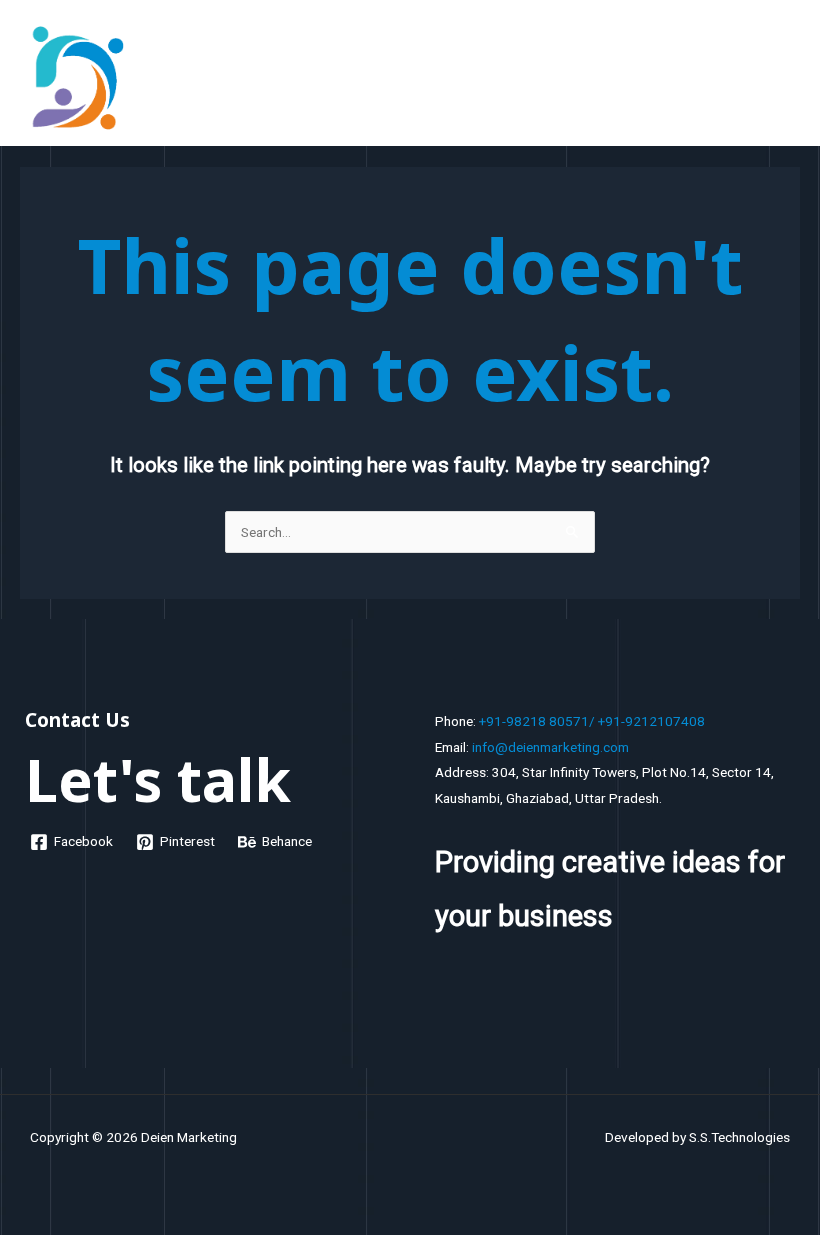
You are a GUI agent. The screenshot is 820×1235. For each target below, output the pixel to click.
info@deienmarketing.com (550, 747)
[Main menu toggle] (780, 77)
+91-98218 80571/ (537, 721)
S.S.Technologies (739, 1137)
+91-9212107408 (651, 721)
